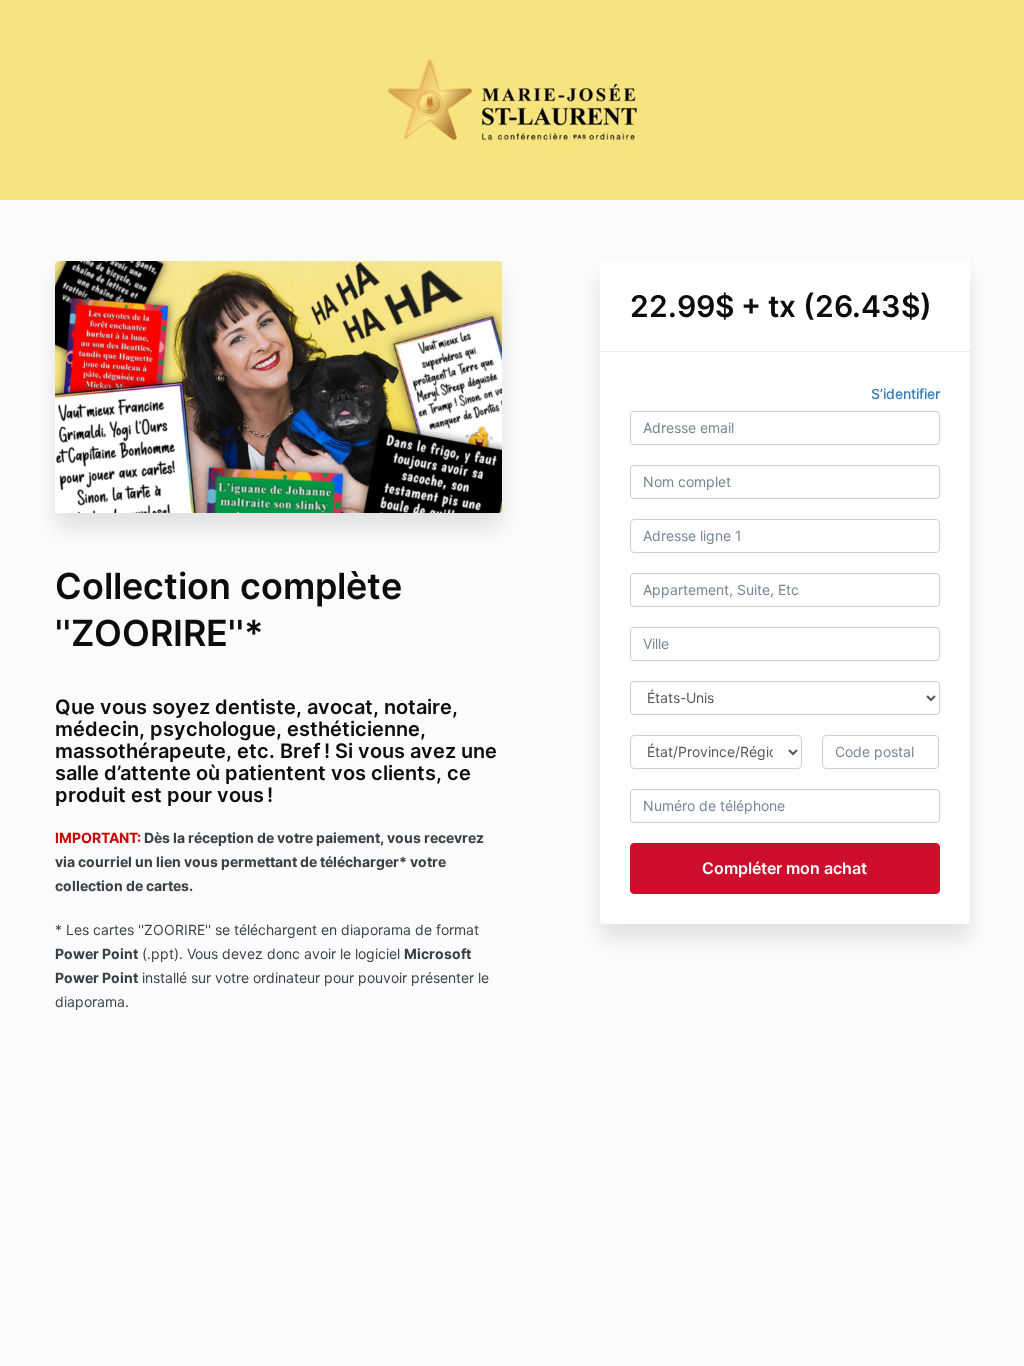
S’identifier (905, 393)
